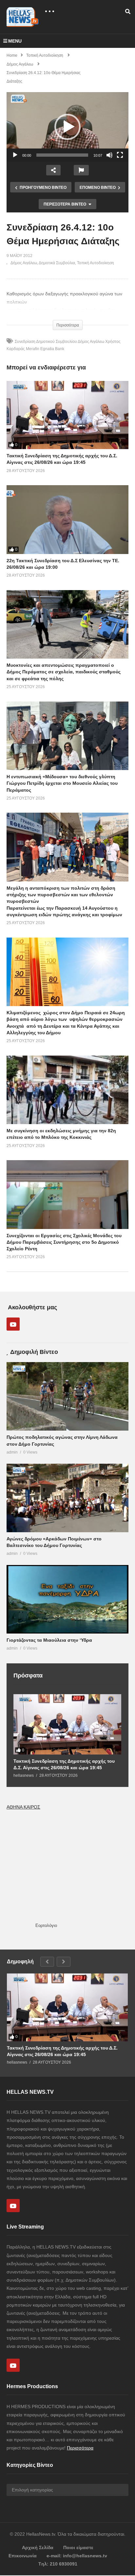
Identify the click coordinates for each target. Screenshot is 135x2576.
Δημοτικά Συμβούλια (57, 263)
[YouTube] (13, 1324)
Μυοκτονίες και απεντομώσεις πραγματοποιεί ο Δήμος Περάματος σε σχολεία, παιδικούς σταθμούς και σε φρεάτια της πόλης (64, 672)
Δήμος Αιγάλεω (24, 263)
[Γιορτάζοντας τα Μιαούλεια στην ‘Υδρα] (67, 1599)
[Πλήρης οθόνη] (120, 155)
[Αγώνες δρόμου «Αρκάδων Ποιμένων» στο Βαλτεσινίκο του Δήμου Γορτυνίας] (67, 1498)
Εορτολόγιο (46, 1925)
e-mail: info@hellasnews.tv (77, 2556)
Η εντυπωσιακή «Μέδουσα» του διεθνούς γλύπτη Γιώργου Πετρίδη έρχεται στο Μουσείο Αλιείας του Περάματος (62, 783)
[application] (67, 127)
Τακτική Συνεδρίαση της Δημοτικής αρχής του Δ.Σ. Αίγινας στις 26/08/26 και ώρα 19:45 (64, 1764)
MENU (15, 41)
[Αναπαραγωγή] (15, 155)
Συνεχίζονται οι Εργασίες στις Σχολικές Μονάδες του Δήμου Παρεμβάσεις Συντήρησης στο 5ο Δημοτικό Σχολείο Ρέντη (64, 1242)
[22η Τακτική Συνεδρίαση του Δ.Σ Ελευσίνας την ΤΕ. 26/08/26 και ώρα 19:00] (67, 519)
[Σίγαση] (109, 155)
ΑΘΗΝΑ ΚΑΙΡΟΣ (23, 1807)
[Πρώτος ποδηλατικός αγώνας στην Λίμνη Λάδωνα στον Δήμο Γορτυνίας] (67, 1396)
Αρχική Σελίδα (38, 2547)
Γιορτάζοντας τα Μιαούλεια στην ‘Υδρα (49, 1640)
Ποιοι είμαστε (78, 2547)
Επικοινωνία (23, 2556)
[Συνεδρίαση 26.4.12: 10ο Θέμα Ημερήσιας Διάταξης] (67, 624)
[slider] (62, 155)
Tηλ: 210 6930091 (58, 2564)
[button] (67, 127)
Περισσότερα (80, 2448)
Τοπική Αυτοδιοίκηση (96, 263)
